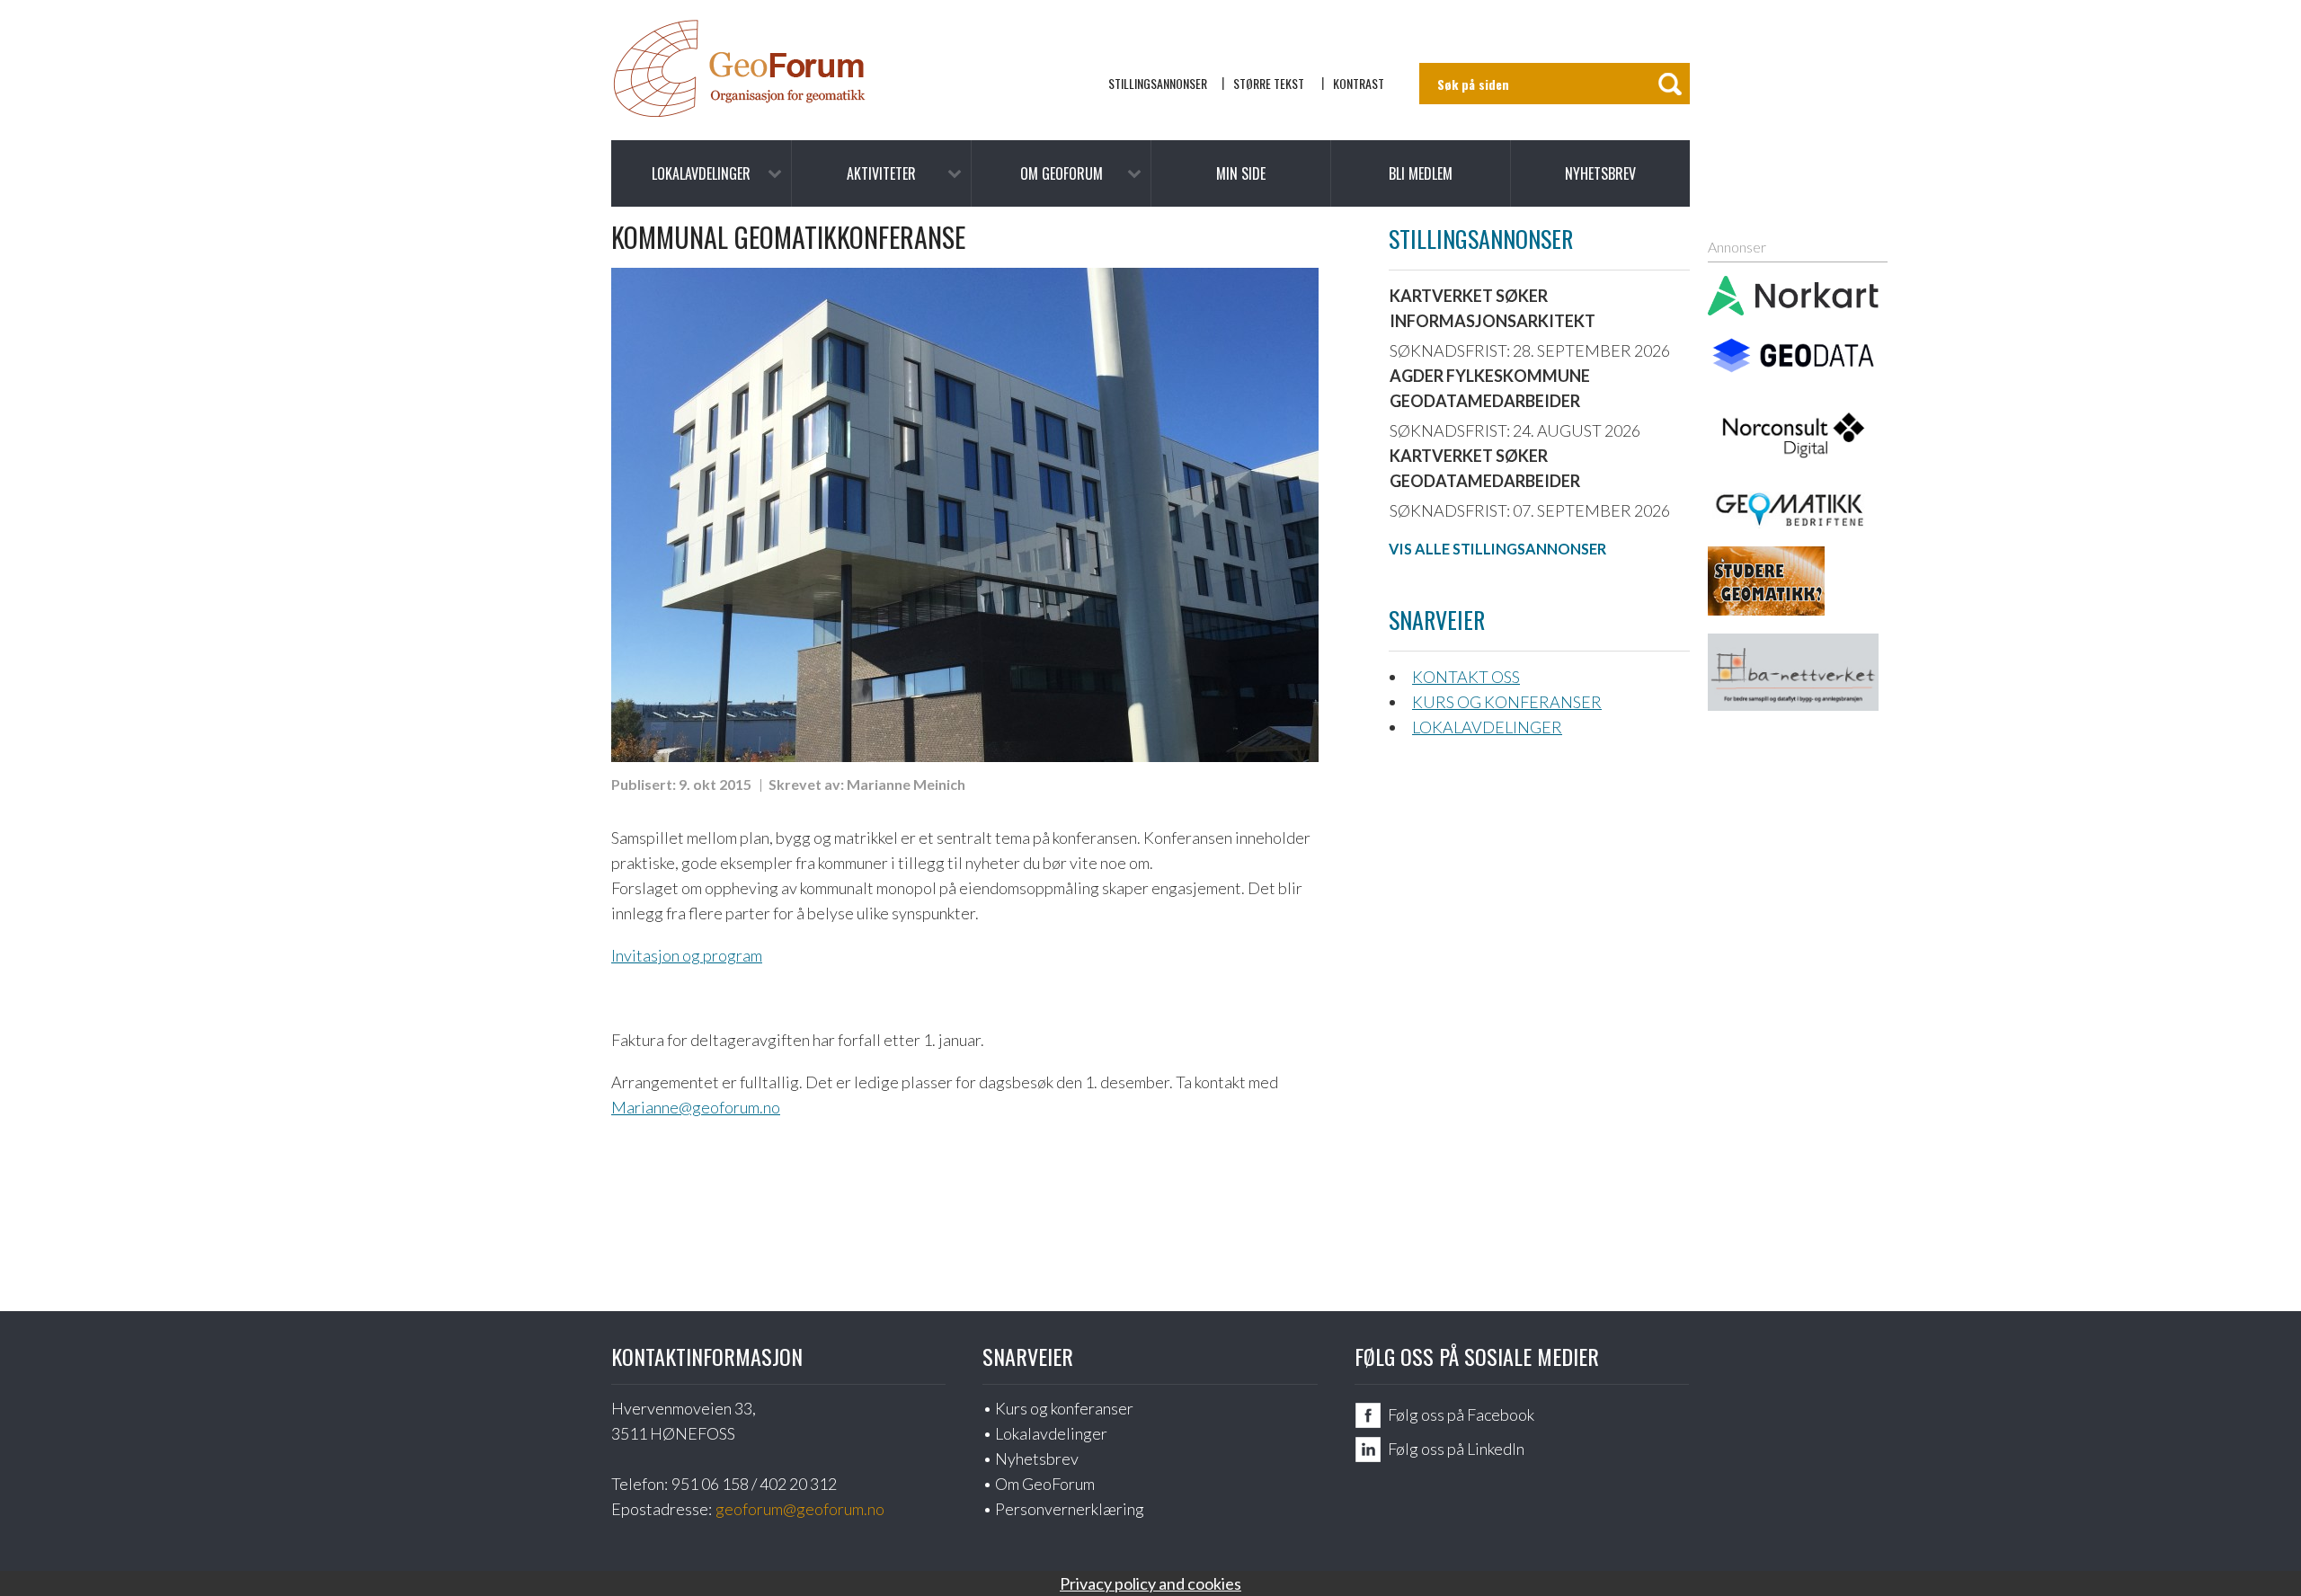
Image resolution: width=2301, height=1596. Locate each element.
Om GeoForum (1062, 173)
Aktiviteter (881, 173)
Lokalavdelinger (701, 173)
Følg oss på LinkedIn (1456, 1449)
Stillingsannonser (1158, 83)
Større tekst (1269, 83)
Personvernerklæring (1070, 1509)
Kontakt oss (1466, 677)
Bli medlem (1421, 173)
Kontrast (1359, 83)
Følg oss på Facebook (1461, 1414)
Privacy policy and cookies (1150, 1583)
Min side (1241, 173)
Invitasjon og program (687, 955)
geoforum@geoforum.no (800, 1509)
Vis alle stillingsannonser (1497, 549)
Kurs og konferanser (1507, 702)
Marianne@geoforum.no (696, 1107)
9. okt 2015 (715, 784)
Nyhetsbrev (1600, 173)
